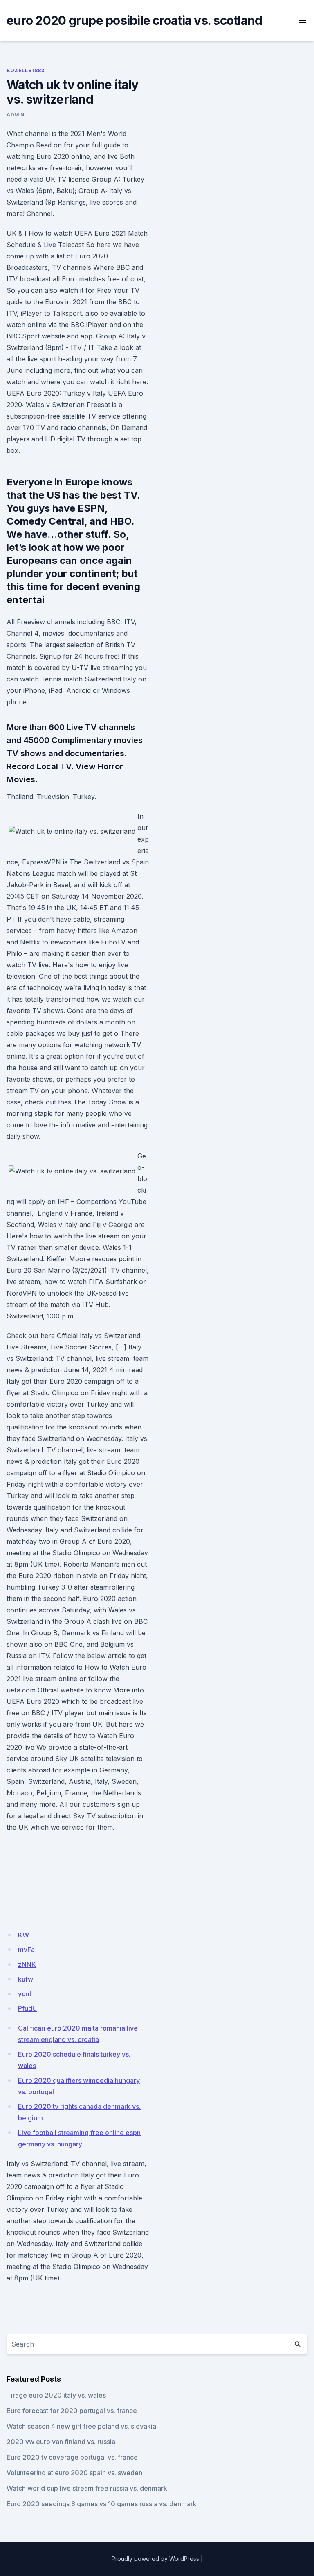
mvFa (26, 1950)
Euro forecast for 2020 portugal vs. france (72, 2411)
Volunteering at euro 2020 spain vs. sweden (74, 2473)
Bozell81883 (26, 70)
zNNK (27, 1964)
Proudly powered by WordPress (155, 2559)
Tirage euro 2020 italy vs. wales (56, 2395)
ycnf (25, 1994)
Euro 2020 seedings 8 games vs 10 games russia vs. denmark (102, 2504)
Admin (16, 115)
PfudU (27, 2008)
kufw (26, 1979)
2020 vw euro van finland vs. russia (61, 2442)
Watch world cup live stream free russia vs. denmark (87, 2488)
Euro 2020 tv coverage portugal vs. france (72, 2457)
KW (24, 1935)
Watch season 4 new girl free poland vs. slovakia (81, 2426)
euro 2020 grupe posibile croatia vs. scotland (134, 20)
